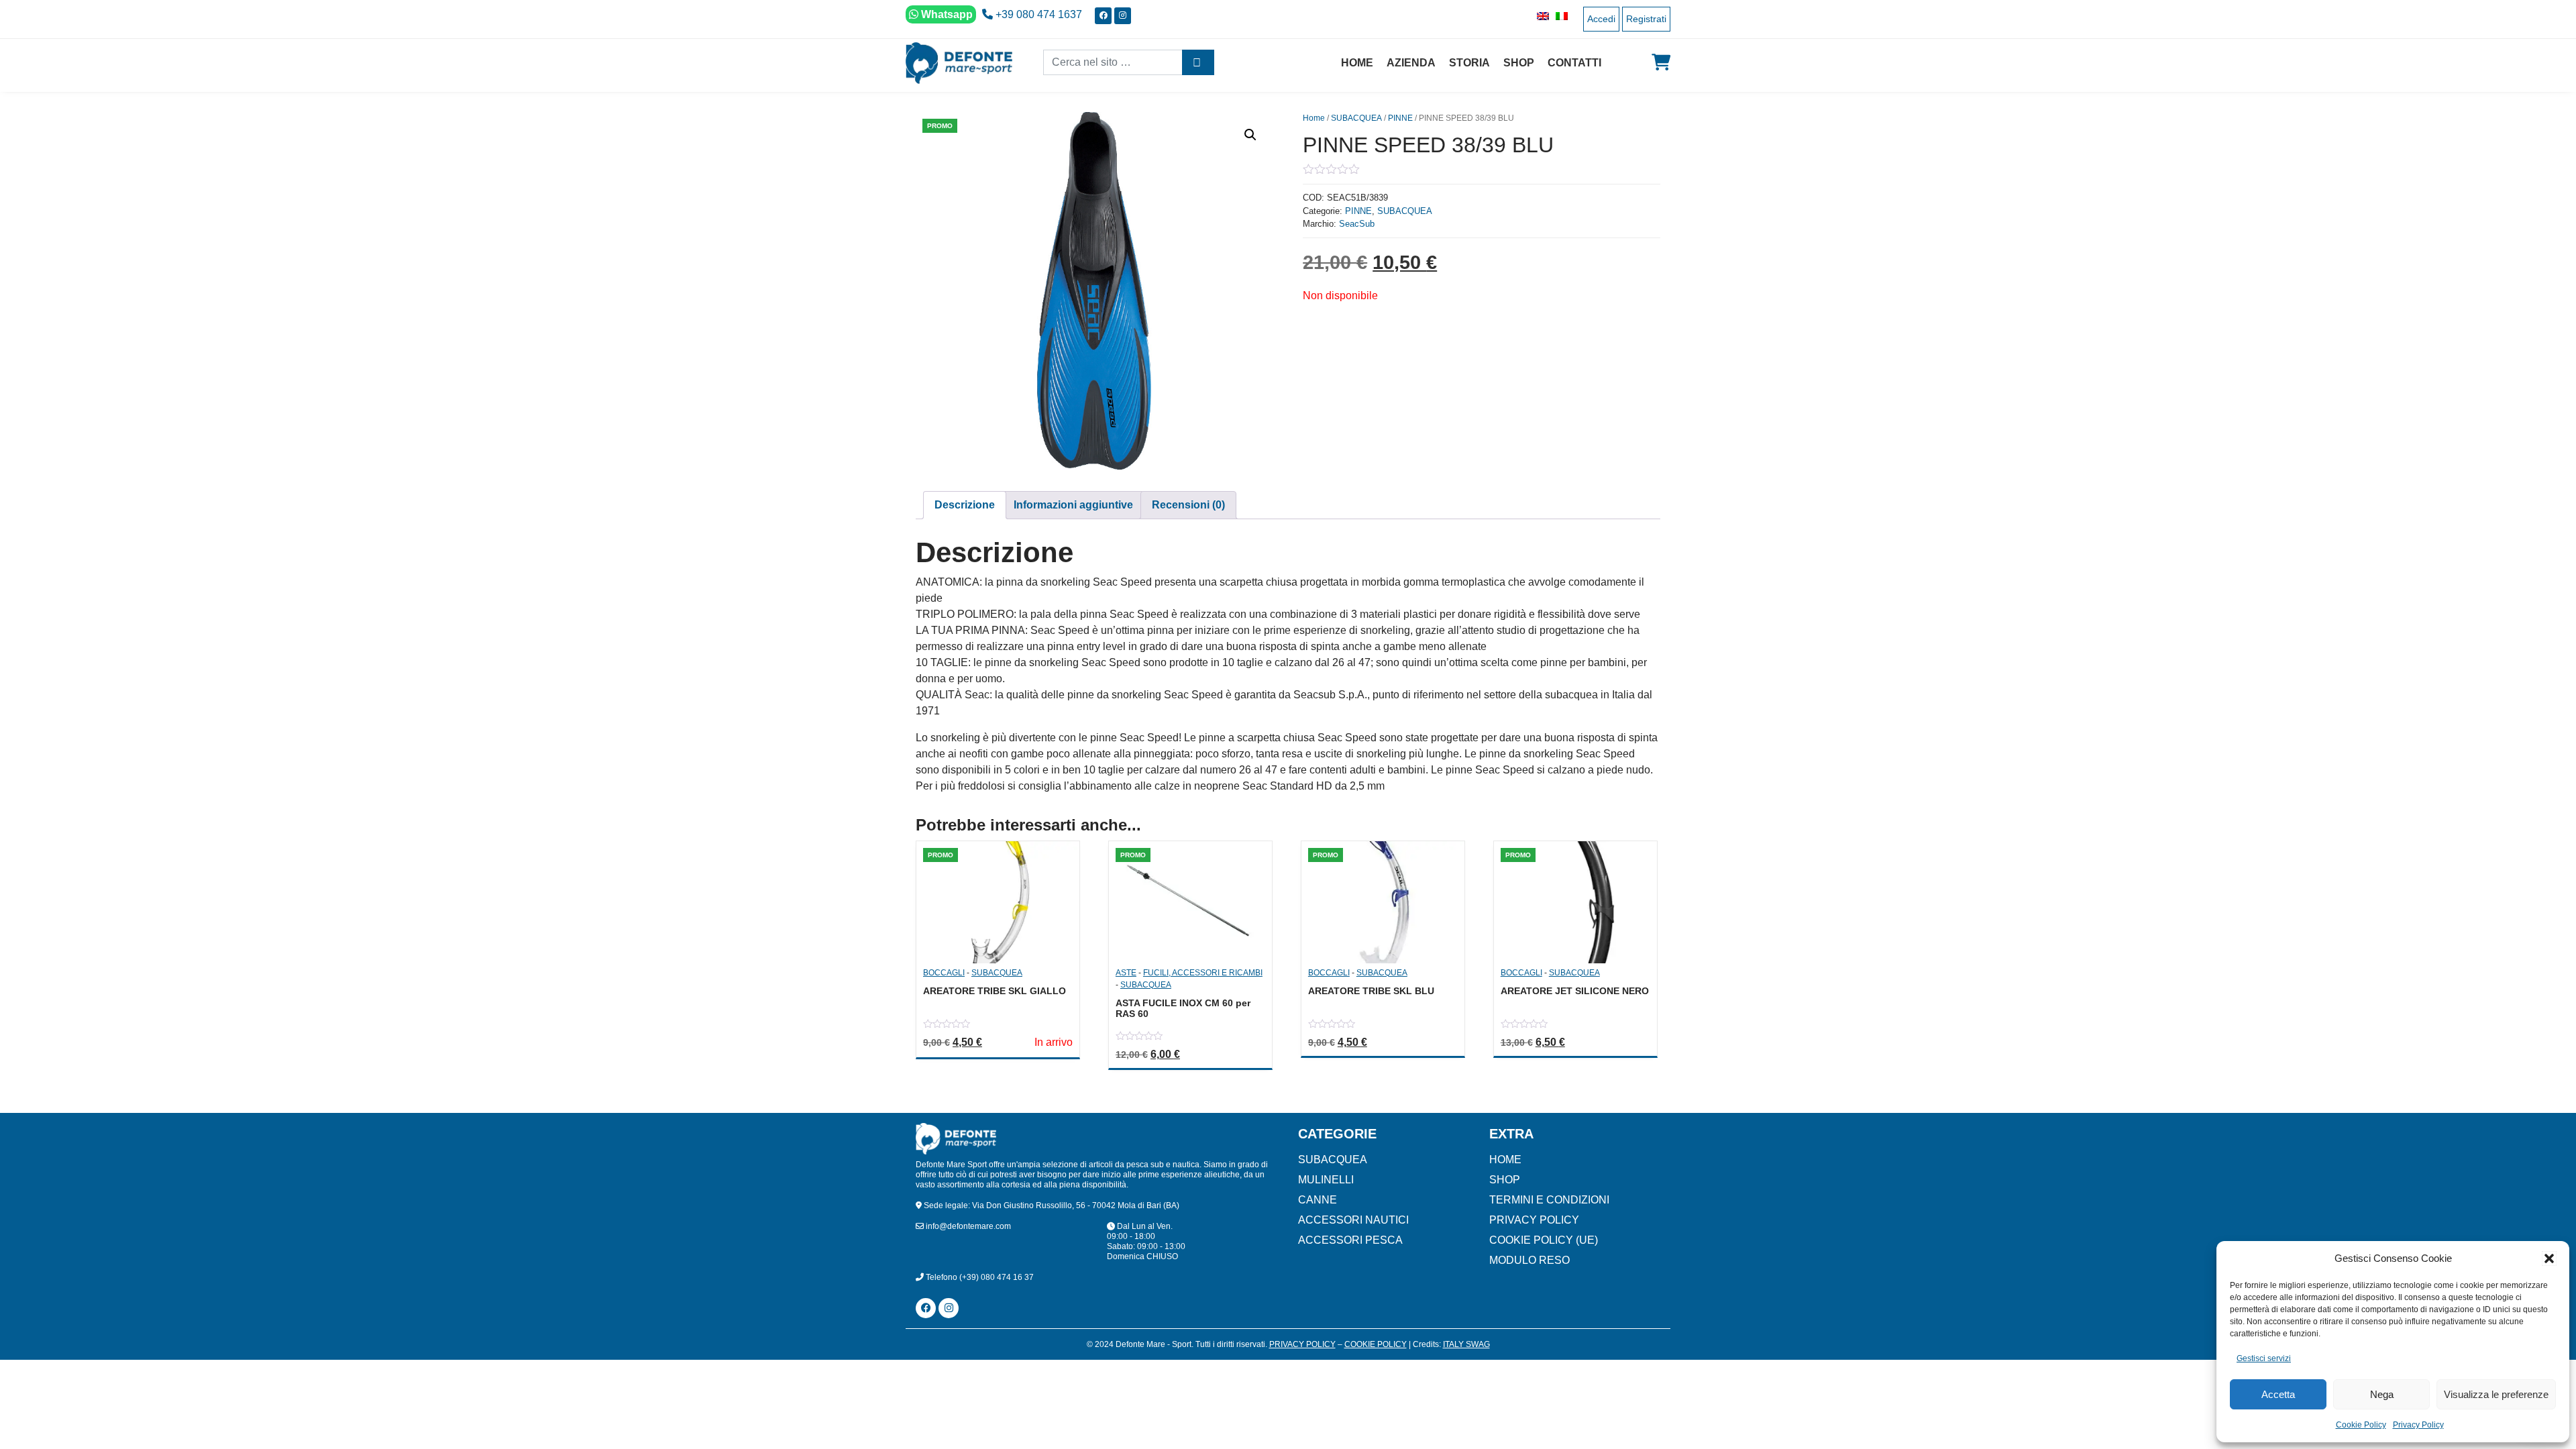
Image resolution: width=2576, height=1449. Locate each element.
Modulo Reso (1529, 1260)
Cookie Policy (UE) (1544, 1240)
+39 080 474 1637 (1037, 14)
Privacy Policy (2418, 1425)
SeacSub (1357, 224)
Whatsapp (946, 14)
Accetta (2278, 1394)
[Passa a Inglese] (1540, 16)
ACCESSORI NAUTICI (1353, 1220)
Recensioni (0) (1188, 505)
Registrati (1646, 19)
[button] (2549, 1258)
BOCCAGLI (944, 973)
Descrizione (965, 505)
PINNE (1400, 118)
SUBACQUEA (1356, 118)
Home (1357, 63)
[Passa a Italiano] (1558, 16)
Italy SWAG (1466, 1344)
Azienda (1411, 63)
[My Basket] (1661, 62)
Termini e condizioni (1549, 1200)
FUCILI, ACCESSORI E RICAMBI (1203, 973)
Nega (2382, 1394)
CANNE (1318, 1200)
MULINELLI (1326, 1180)
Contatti (1574, 63)
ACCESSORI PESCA (1350, 1240)
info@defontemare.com (967, 1226)
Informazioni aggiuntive (1073, 505)
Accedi (1601, 19)
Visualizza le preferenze (2496, 1394)
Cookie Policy (2361, 1425)
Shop (1519, 63)
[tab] (965, 505)
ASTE (1126, 973)
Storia (1469, 63)
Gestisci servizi (2264, 1358)
